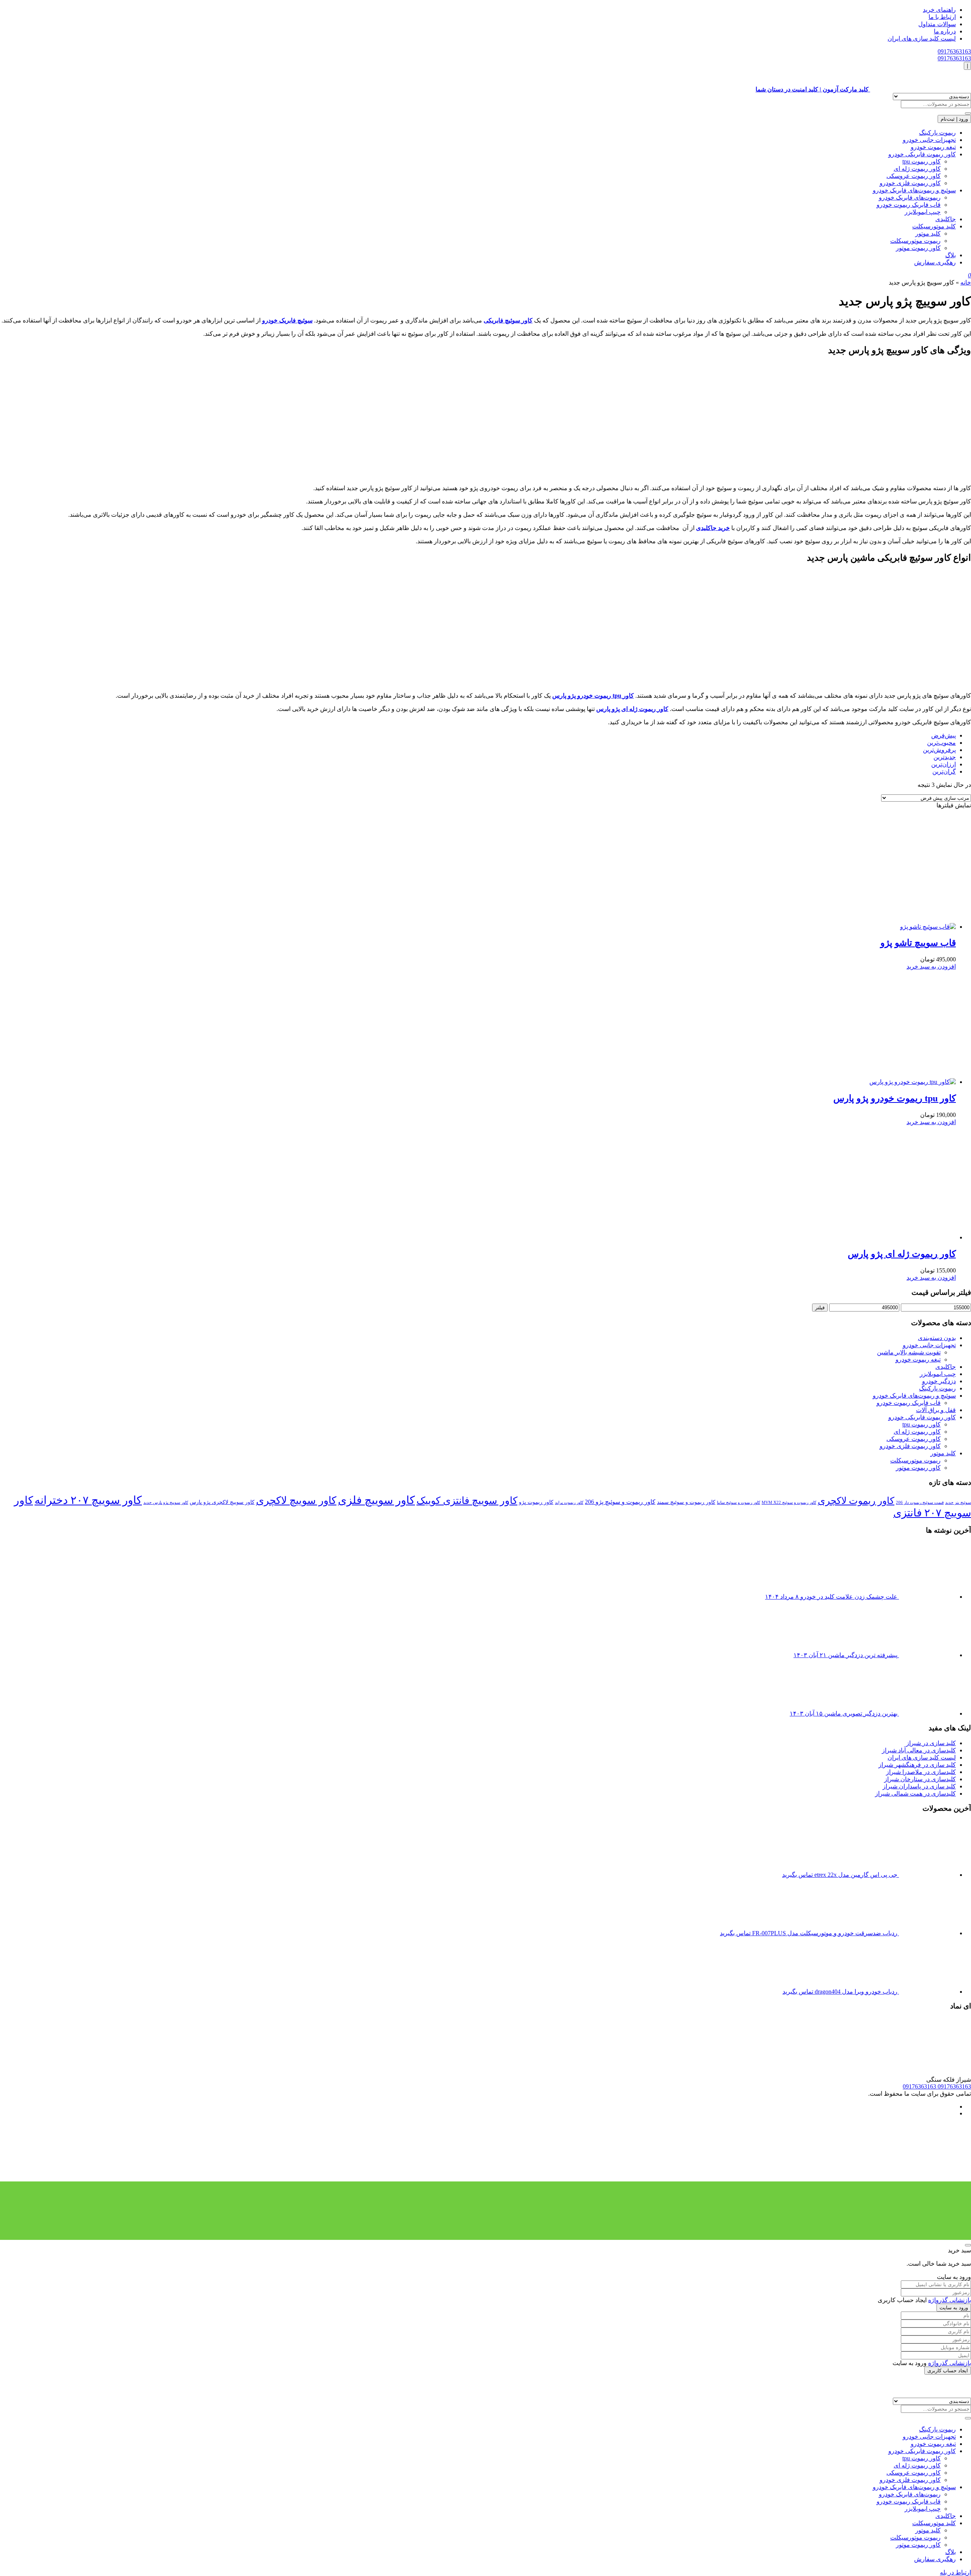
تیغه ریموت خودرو (933, 147)
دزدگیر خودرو (939, 1381)
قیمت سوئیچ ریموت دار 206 (920, 1503)
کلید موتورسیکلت (934, 226)
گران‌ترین (944, 771)
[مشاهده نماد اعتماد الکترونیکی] (914, 2072)
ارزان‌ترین (944, 764)
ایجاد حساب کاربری (948, 2371)
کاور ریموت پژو (536, 1502)
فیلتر (820, 1308)
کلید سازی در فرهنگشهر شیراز (917, 1765)
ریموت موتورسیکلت (915, 241)
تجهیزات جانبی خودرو (929, 140)
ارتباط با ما (942, 17)
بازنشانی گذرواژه (950, 2300)
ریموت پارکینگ (937, 133)
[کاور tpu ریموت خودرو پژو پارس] (856, 1082)
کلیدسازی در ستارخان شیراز (920, 1779)
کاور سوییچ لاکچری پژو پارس (222, 1502)
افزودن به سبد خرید (931, 966)
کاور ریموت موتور (918, 248)
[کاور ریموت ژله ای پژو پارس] (899, 1237)
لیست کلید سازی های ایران (922, 39)
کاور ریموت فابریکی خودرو (922, 154)
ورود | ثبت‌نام (954, 119)
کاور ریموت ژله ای (917, 169)
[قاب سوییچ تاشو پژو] (871, 927)
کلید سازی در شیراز (931, 1743)
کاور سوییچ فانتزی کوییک (467, 1501)
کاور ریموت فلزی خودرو (910, 183)
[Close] (968, 2245)
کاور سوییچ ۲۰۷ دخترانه (88, 1500)
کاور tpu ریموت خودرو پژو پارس (895, 1098)
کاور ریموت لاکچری (856, 1501)
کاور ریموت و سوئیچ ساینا (738, 1503)
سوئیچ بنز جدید (958, 1503)
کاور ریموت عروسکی (914, 176)
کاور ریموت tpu (922, 161)
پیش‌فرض (944, 735)
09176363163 (954, 51)
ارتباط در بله (955, 2572)
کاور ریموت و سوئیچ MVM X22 (789, 1503)
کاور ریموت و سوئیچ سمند (686, 1502)
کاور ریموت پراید (569, 1503)
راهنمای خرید (939, 10)
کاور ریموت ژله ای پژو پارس (902, 1254)
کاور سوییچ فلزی (376, 1500)
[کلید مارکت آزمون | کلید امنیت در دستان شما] (921, 2394)
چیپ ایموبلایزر (923, 212)
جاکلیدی (946, 219)
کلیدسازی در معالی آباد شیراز (919, 1750)
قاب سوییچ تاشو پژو (918, 943)
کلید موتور (928, 234)
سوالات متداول (937, 24)
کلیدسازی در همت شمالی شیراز (915, 1794)
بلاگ (951, 255)
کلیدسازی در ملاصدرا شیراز (921, 1772)
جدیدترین (945, 757)
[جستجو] (968, 113)
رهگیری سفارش (935, 262)
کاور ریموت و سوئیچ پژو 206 (620, 1502)
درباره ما (945, 31)
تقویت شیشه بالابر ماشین (909, 1352)
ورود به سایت (954, 2308)
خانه (966, 282)
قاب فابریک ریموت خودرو (909, 205)
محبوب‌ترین (941, 743)
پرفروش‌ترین (939, 750)
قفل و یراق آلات (936, 1410)
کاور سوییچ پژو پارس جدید (166, 1503)
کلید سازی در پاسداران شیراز (919, 1786)
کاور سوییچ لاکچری (296, 1500)
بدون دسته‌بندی (937, 1338)
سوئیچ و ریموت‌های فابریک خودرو (914, 190)
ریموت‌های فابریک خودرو (910, 197)
